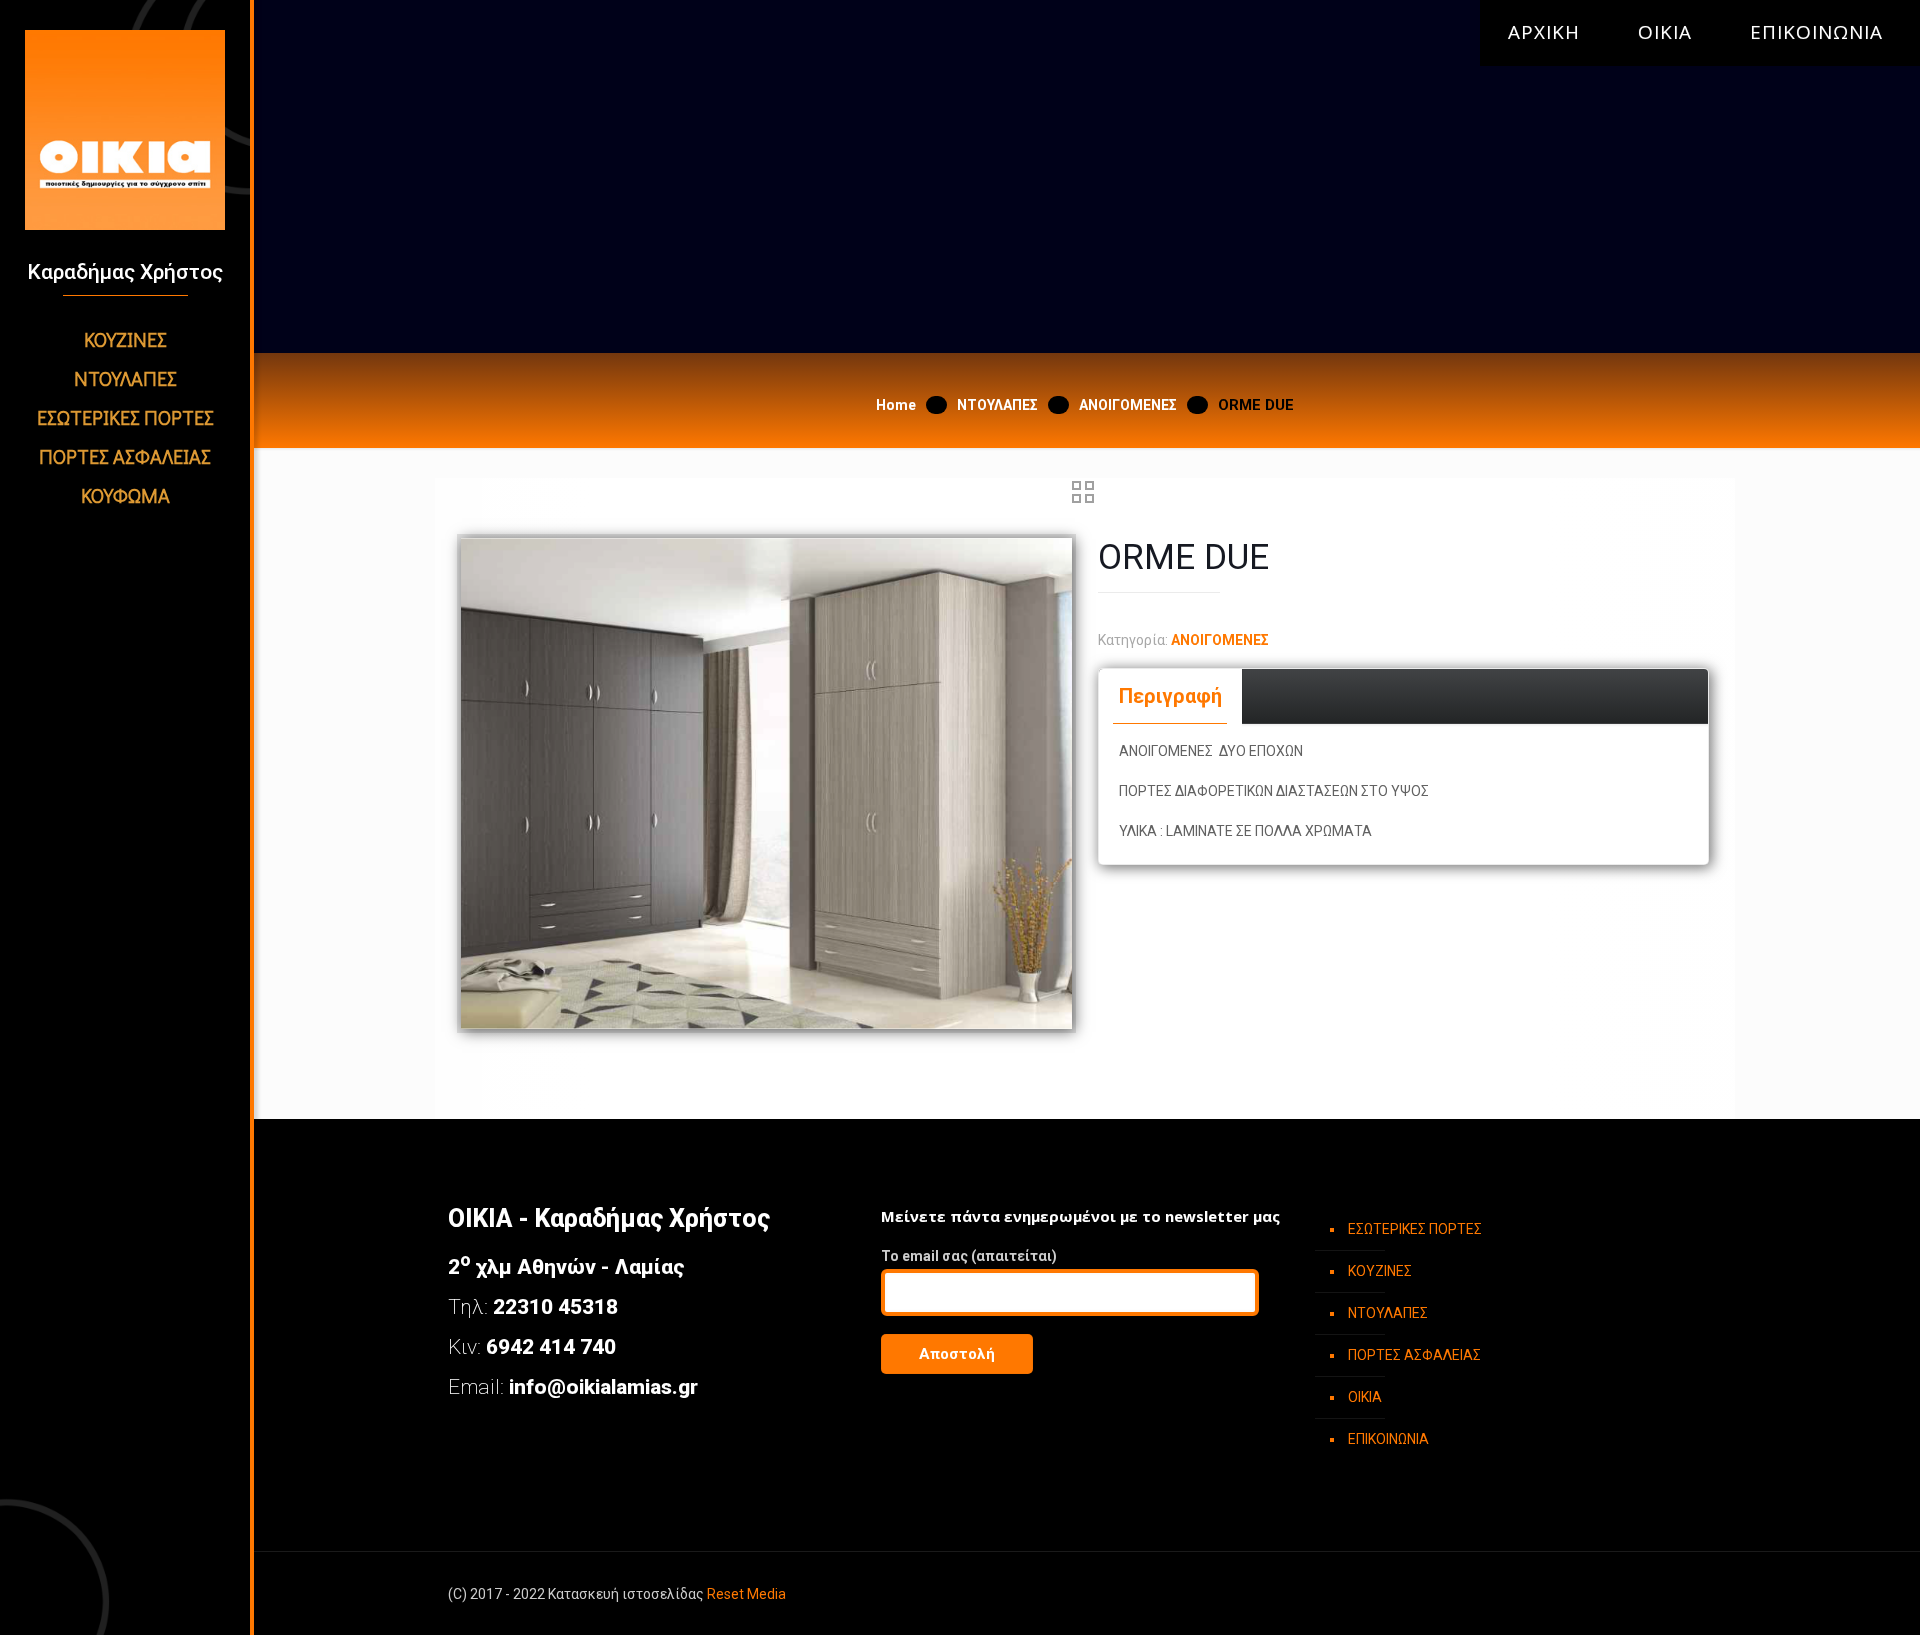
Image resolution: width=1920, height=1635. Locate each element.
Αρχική (1544, 32)
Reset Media (746, 1594)
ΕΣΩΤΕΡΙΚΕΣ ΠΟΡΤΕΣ (1415, 1229)
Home (896, 405)
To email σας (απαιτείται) (969, 1256)
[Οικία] (125, 130)
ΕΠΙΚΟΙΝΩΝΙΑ (1816, 32)
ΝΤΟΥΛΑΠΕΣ (997, 405)
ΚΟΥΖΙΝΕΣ (1380, 1271)
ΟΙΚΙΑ (1665, 32)
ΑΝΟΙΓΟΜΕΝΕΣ (1128, 405)
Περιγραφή (1170, 696)
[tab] (1171, 696)
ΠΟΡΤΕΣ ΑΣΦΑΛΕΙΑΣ (1414, 1355)
